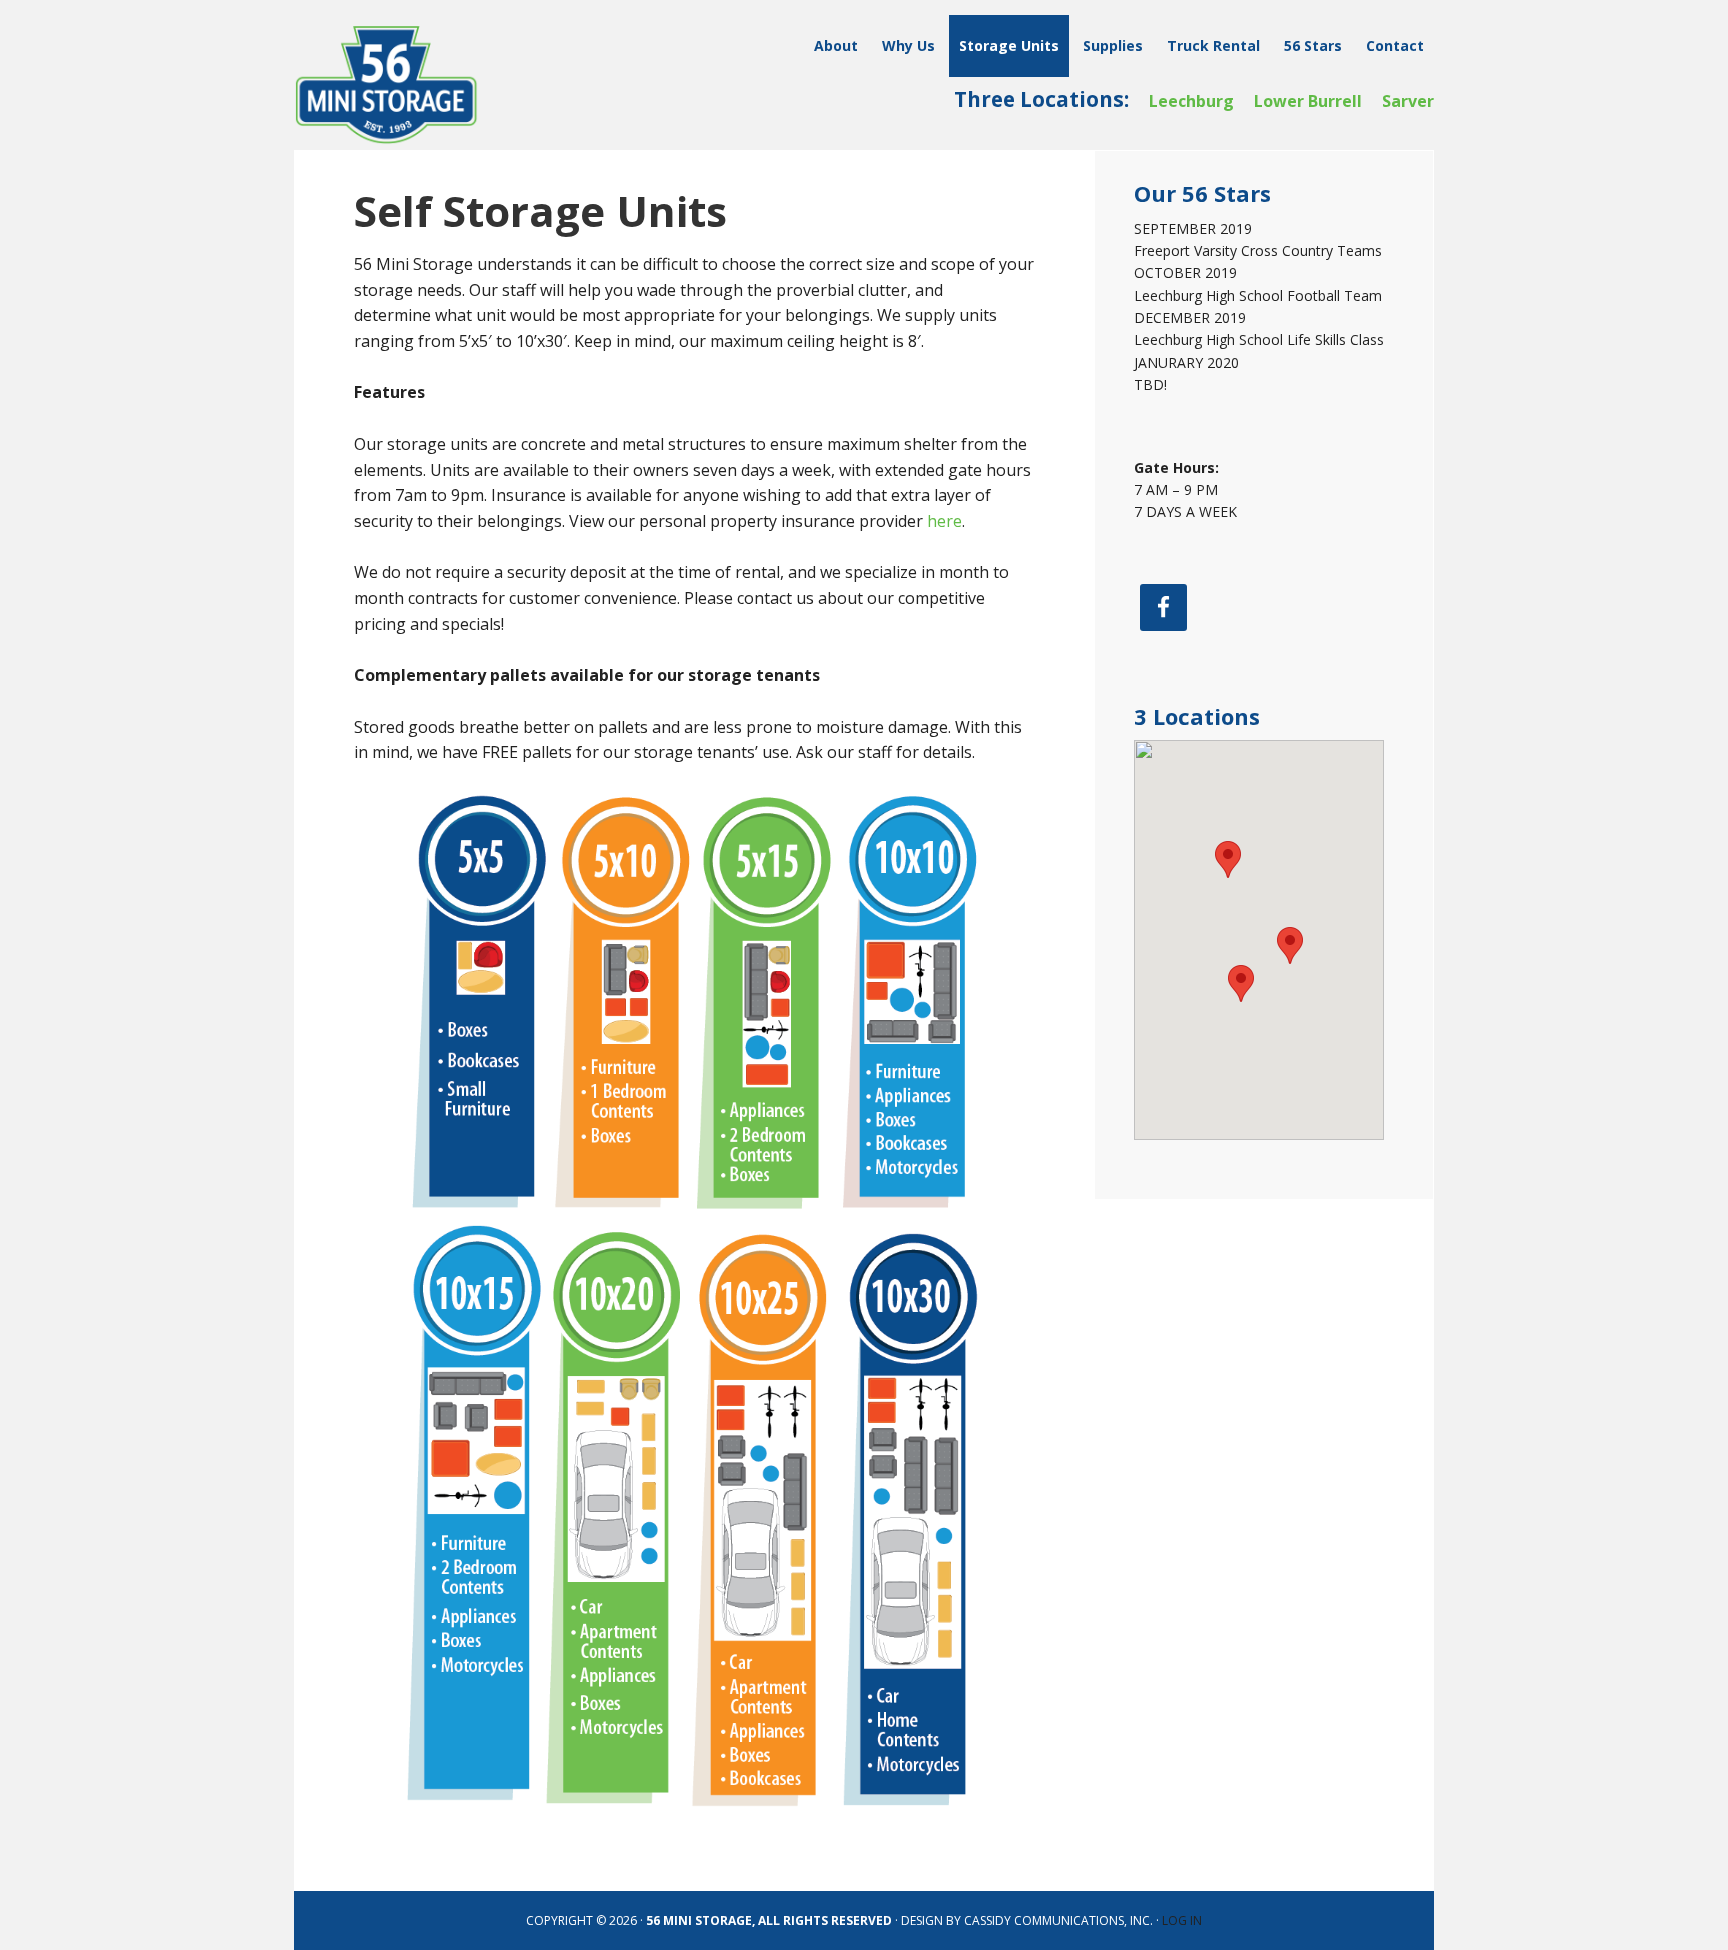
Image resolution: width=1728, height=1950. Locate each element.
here (944, 521)
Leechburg (1191, 101)
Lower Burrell (1308, 101)
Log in (1182, 1920)
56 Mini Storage (424, 85)
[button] (1290, 945)
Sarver (1408, 101)
